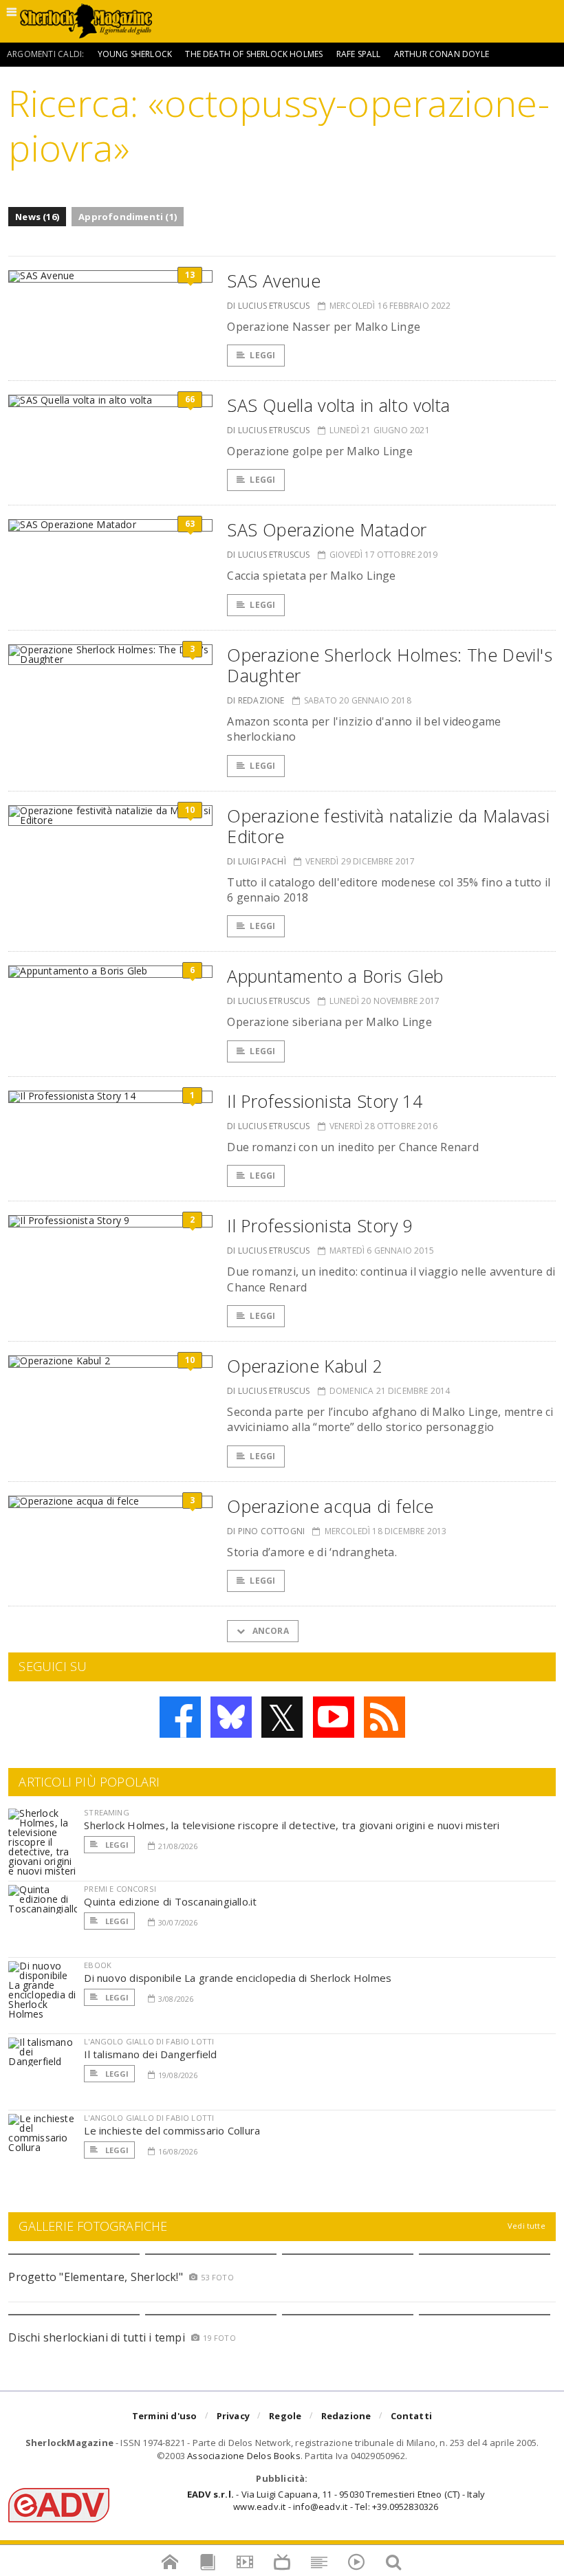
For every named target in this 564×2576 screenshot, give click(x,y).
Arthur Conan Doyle (442, 54)
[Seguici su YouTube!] (334, 1717)
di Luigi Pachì (257, 861)
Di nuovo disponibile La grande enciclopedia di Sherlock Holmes (238, 1978)
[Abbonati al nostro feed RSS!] (384, 1717)
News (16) (37, 217)
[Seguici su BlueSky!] (231, 1717)
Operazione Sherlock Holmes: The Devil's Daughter (390, 665)
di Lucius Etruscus (268, 306)
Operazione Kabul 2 (305, 1366)
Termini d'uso (165, 2416)
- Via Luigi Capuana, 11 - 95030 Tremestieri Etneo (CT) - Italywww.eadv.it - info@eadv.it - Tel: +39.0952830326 (336, 2500)
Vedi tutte (527, 2226)
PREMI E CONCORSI (120, 1889)
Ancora (269, 1631)
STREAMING (107, 1812)
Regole (285, 2416)
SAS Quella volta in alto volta (338, 405)
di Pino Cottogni (266, 1531)
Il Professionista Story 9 (319, 1225)
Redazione (346, 2416)
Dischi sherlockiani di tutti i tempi (97, 2337)
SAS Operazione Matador (327, 530)
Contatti (412, 2416)
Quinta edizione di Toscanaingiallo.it (170, 1901)
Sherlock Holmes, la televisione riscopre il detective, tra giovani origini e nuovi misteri (292, 1825)
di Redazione (256, 700)
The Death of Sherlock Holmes (254, 54)
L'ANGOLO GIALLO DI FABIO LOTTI (149, 2041)
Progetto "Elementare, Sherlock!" (96, 2277)
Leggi (262, 355)
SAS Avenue (274, 281)
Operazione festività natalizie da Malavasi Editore (388, 826)
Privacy (233, 2416)
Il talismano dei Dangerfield (150, 2054)
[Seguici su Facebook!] (180, 1717)
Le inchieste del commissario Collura (172, 2130)
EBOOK (98, 1965)
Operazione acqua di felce (330, 1506)
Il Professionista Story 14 (325, 1101)
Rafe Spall (359, 54)
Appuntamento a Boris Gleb (335, 976)
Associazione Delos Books (244, 2456)
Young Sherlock (135, 54)
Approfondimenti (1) (128, 217)
